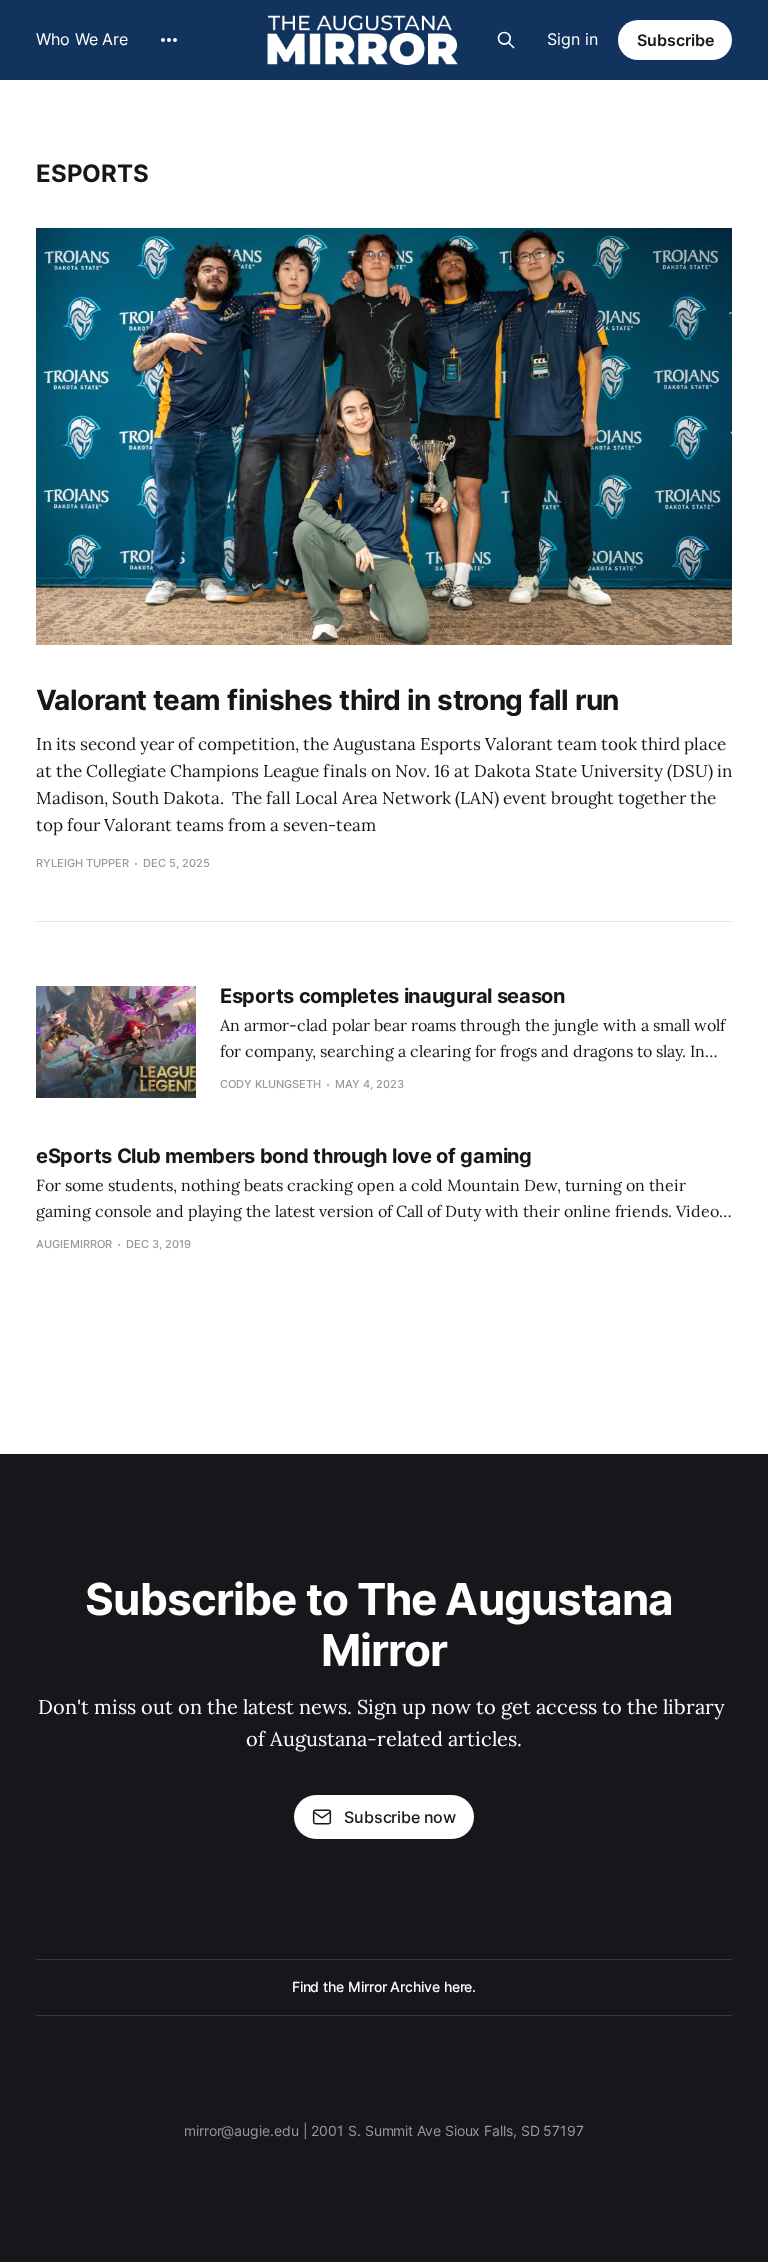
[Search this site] (506, 40)
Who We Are (82, 39)
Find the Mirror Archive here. (384, 1986)
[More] (169, 40)
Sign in (572, 39)
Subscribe (675, 40)
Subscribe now (400, 1817)
